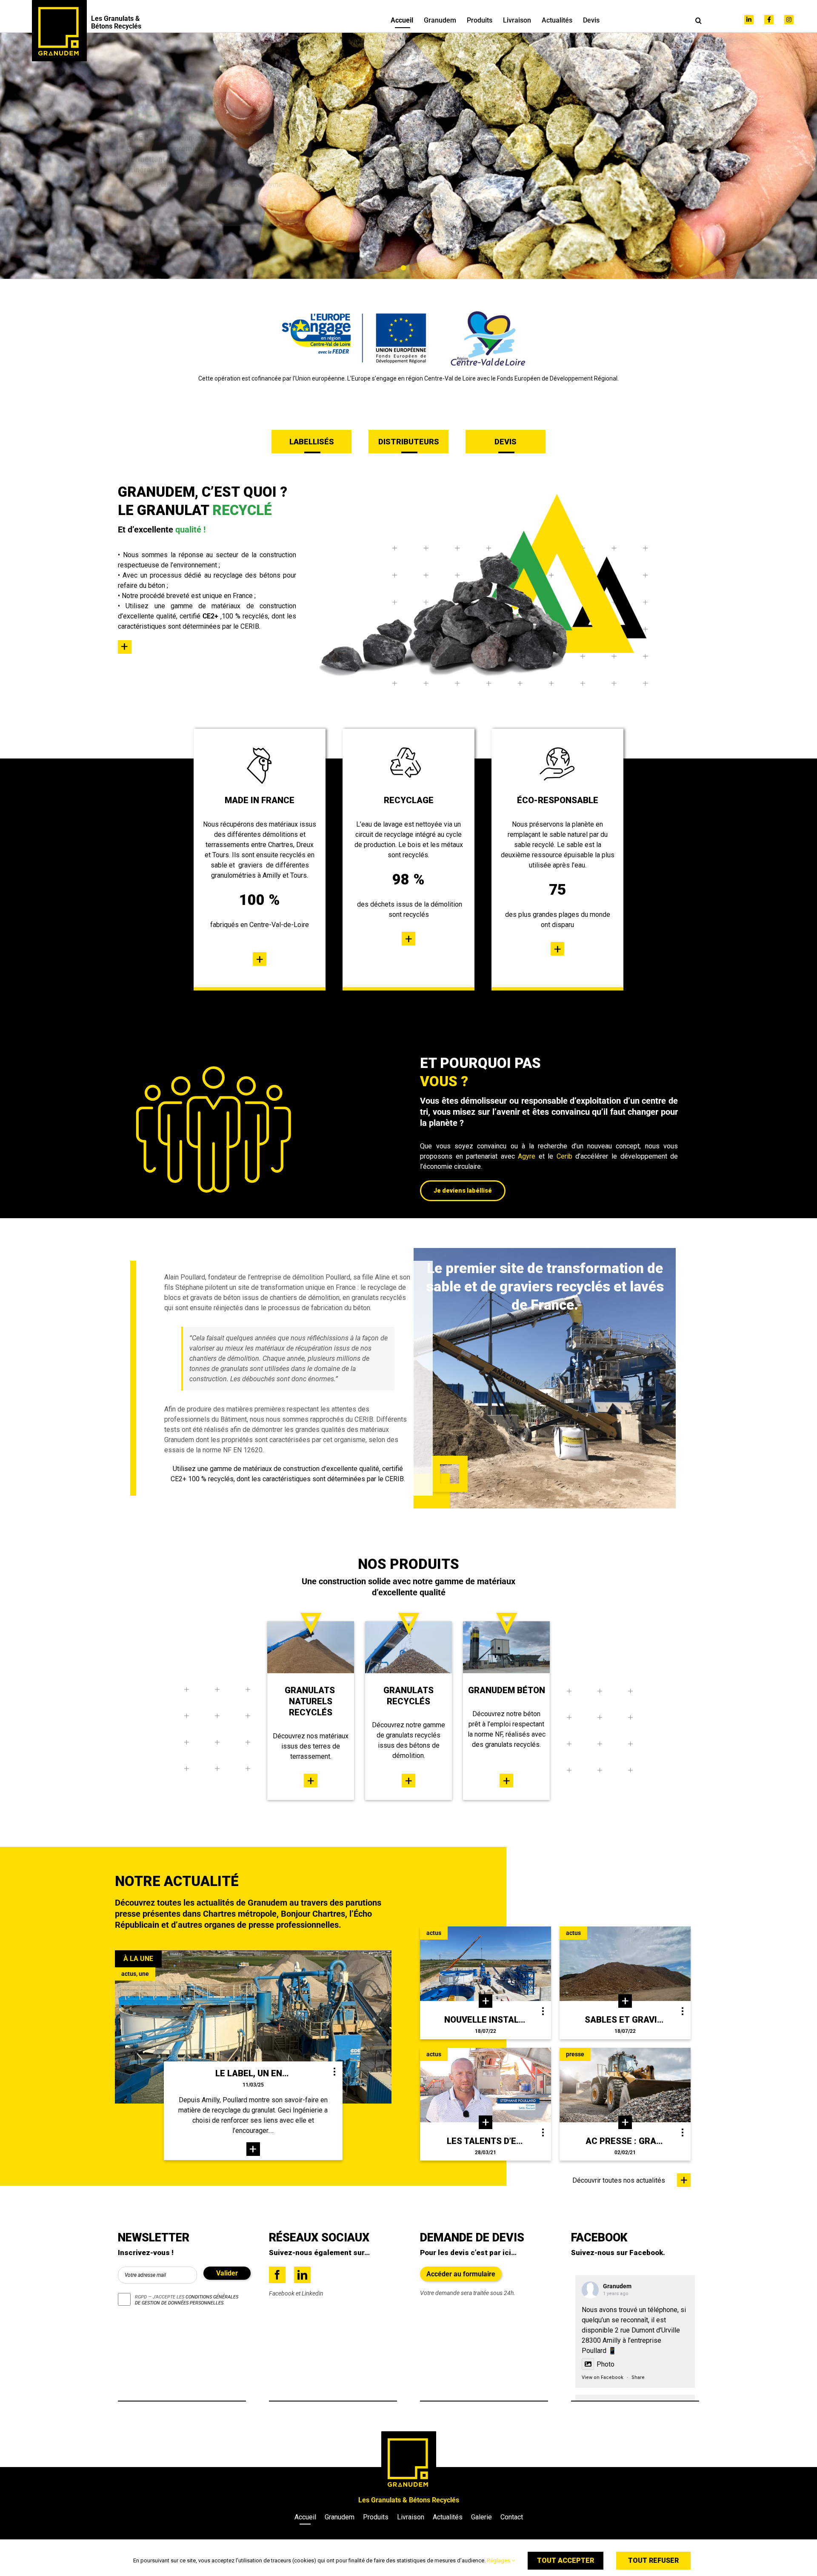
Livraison (411, 2517)
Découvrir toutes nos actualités (619, 2180)
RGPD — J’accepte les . (187, 2300)
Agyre (527, 1156)
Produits (376, 2517)
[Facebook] (277, 2275)
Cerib (564, 1156)
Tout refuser (653, 2560)
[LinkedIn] (302, 2275)
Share (638, 2377)
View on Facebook (603, 2377)
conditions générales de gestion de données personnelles (187, 2300)
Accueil (305, 2517)
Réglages (499, 2560)
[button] (698, 20)
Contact (512, 2517)
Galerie (481, 2517)
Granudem (617, 2286)
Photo (606, 2364)
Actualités (448, 2517)
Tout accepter (566, 2560)
